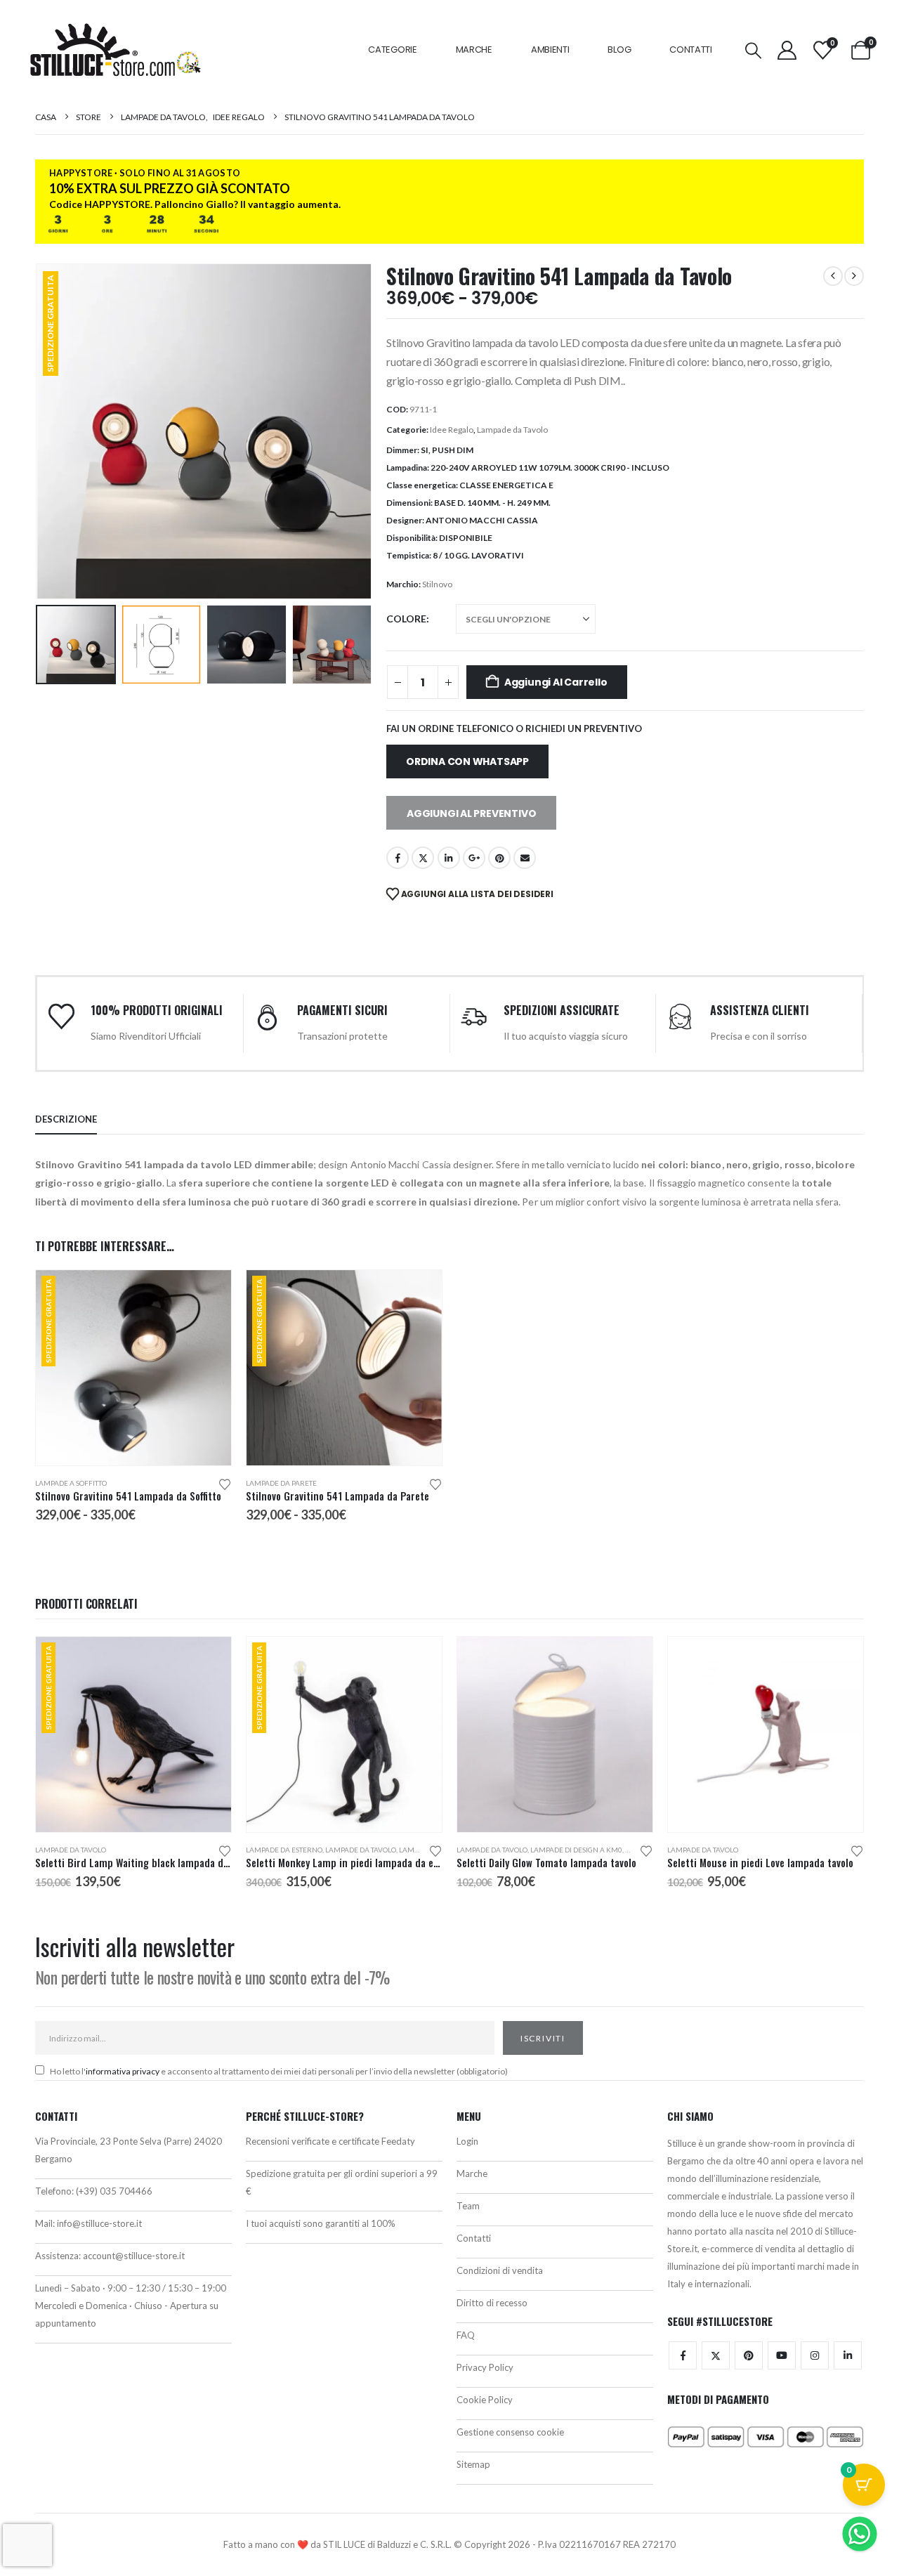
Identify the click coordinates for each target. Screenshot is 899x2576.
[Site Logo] (115, 50)
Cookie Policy (485, 2400)
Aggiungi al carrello (556, 682)
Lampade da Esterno (284, 1850)
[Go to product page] (555, 1734)
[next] (854, 276)
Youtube (782, 2355)
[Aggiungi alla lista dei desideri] (225, 1483)
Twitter (716, 2355)
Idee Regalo (452, 430)
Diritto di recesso (492, 2303)
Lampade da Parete (281, 1483)
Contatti (691, 50)
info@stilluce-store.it (99, 2223)
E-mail (525, 858)
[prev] (833, 276)
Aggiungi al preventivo (471, 813)
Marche (474, 50)
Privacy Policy (485, 2367)
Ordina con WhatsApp (467, 761)
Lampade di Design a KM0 (576, 1850)
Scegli (208, 1293)
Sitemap (473, 2464)
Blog (619, 50)
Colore (406, 619)
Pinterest (499, 858)
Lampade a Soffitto (71, 1483)
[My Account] (787, 50)
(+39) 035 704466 (114, 2191)
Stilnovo (437, 584)
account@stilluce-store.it (134, 2256)
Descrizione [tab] (66, 1119)
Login (467, 2141)
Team (468, 2206)
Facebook (398, 858)
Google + (474, 858)
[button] (754, 50)
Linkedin (848, 2355)
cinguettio (423, 858)
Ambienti (550, 50)
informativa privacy (123, 2071)
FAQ (466, 2335)
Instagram (815, 2355)
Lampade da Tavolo (512, 430)
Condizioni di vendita (500, 2270)
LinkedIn (449, 858)
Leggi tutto (208, 1660)
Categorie (392, 50)
